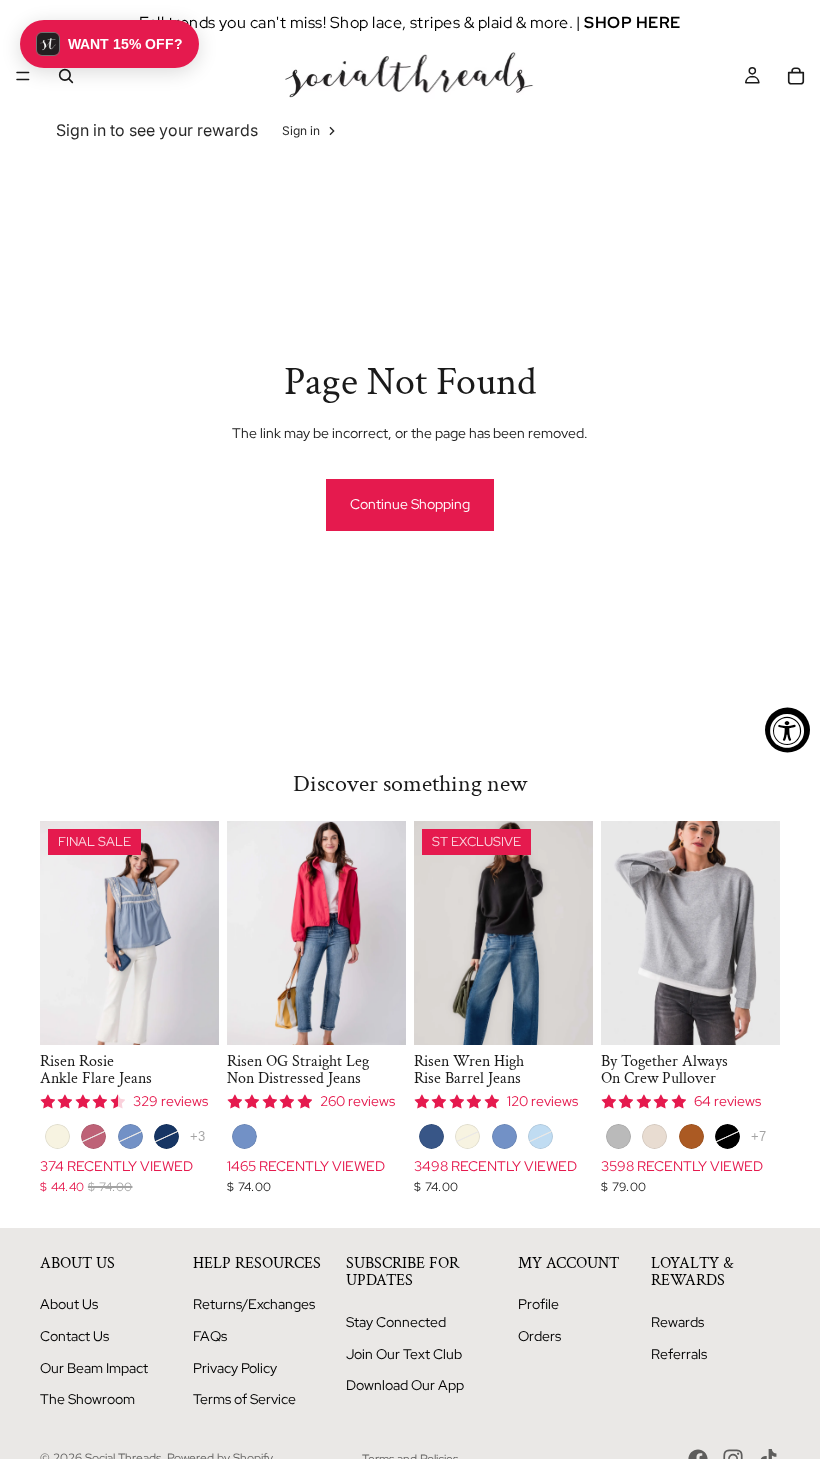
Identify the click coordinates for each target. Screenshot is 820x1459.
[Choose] (188, 1014)
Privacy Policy (235, 1368)
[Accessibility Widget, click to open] (787, 729)
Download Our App (405, 1385)
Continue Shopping (410, 504)
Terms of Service (244, 1399)
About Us (69, 1304)
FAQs (210, 1336)
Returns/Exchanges (254, 1304)
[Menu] (23, 76)
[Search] (66, 76)
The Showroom (87, 1399)
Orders (539, 1336)
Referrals (679, 1354)
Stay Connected (396, 1322)
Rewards (677, 1322)
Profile (538, 1304)
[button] (109, 44)
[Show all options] (197, 1136)
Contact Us (74, 1336)
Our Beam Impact (94, 1368)
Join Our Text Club (404, 1354)
